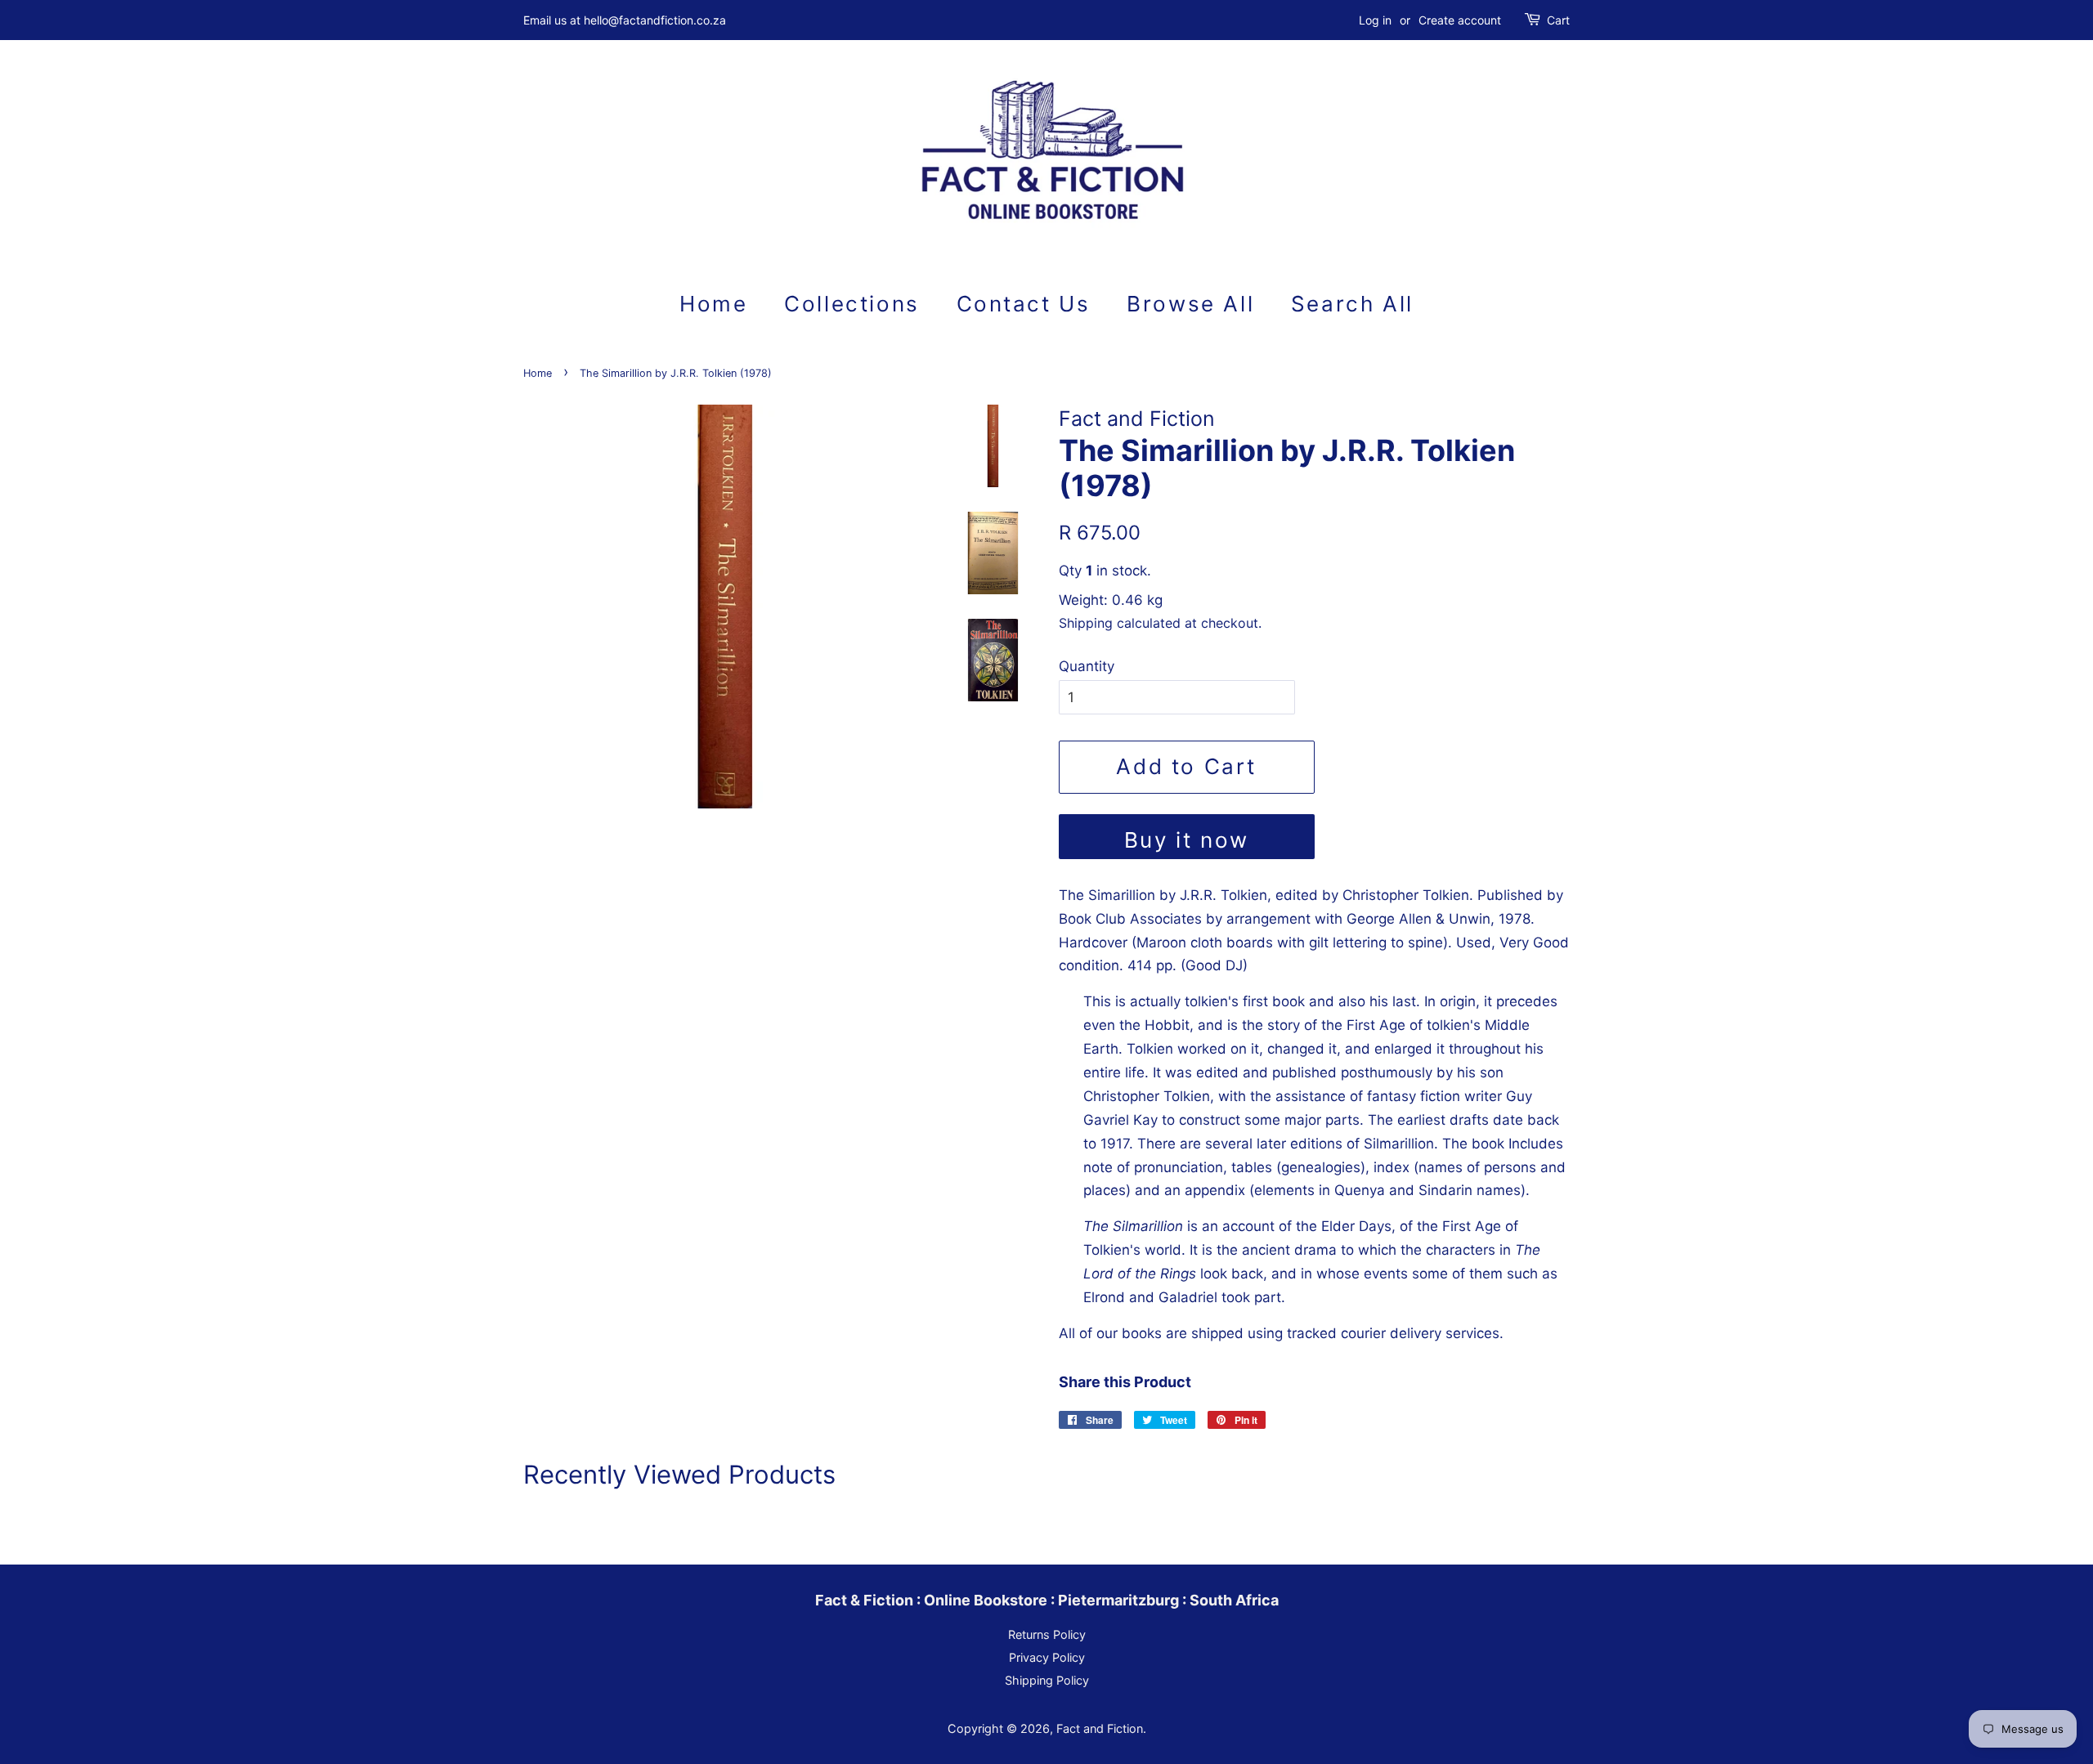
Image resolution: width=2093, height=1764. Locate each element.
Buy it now (1187, 840)
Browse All (1190, 304)
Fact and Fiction (1100, 1728)
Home (713, 304)
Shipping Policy (1047, 1680)
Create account (1460, 20)
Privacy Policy (1047, 1657)
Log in (1375, 20)
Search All (1352, 304)
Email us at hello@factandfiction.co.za (625, 20)
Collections (852, 304)
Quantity (1087, 666)
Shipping (1086, 623)
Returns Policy (1047, 1634)
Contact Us (1024, 304)
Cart (1558, 20)
